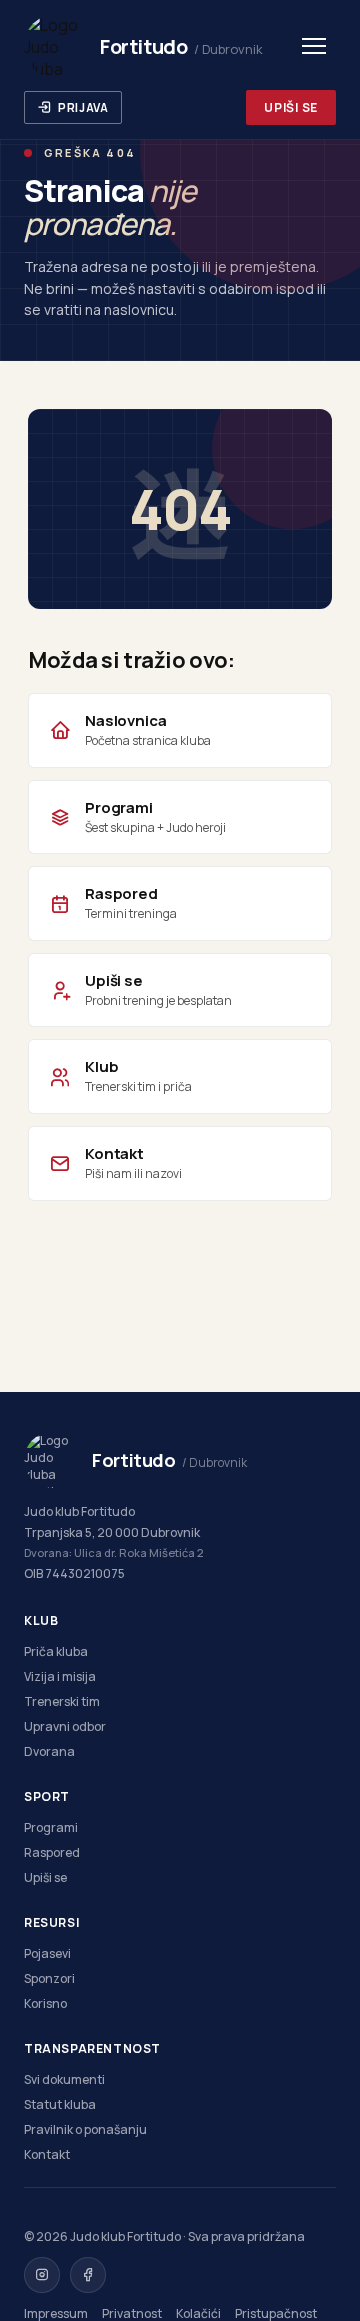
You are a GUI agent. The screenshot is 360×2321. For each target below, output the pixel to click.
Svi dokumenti (64, 2079)
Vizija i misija (60, 1676)
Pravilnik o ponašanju (85, 2129)
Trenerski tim (62, 1701)
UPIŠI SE (291, 107)
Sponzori (49, 1978)
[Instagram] (42, 2275)
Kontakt (47, 2154)
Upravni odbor (65, 1726)
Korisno (45, 2003)
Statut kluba (60, 2104)
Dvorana (49, 1751)
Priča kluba (56, 1651)
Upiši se (45, 1877)
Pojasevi (47, 1953)
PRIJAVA (83, 107)
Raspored (52, 1852)
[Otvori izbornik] (314, 46)
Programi (51, 1827)
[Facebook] (88, 2275)
